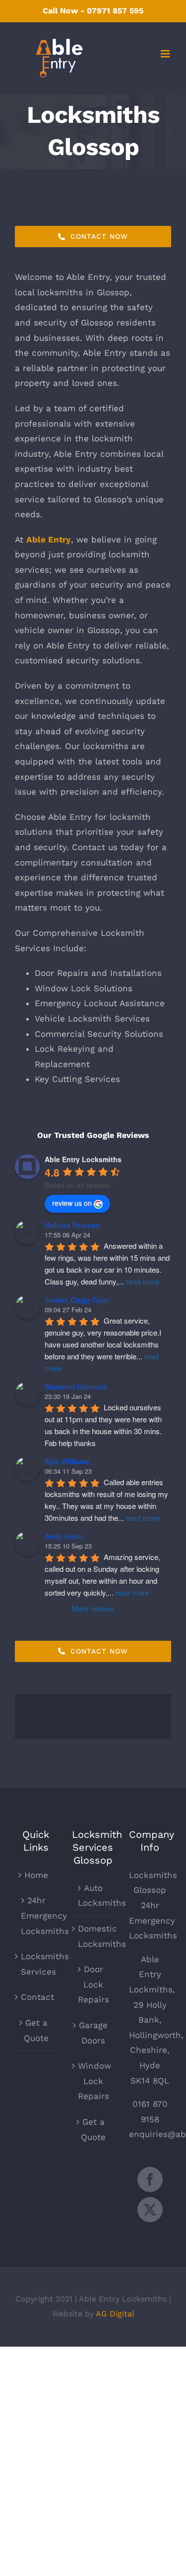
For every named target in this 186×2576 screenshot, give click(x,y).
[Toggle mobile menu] (166, 54)
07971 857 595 (115, 11)
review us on (72, 1203)
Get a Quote (36, 2030)
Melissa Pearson (72, 1225)
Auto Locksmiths (93, 1896)
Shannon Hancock (76, 1387)
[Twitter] (150, 2210)
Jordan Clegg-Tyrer (77, 1300)
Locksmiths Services (36, 1964)
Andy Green (65, 1536)
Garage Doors (93, 2033)
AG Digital (115, 2314)
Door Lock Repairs (93, 1984)
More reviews (93, 1609)
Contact (36, 1997)
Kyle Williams (67, 1461)
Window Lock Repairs (93, 2081)
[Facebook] (150, 2179)
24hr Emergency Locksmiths (36, 1915)
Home (36, 1875)
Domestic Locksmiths (93, 1936)
